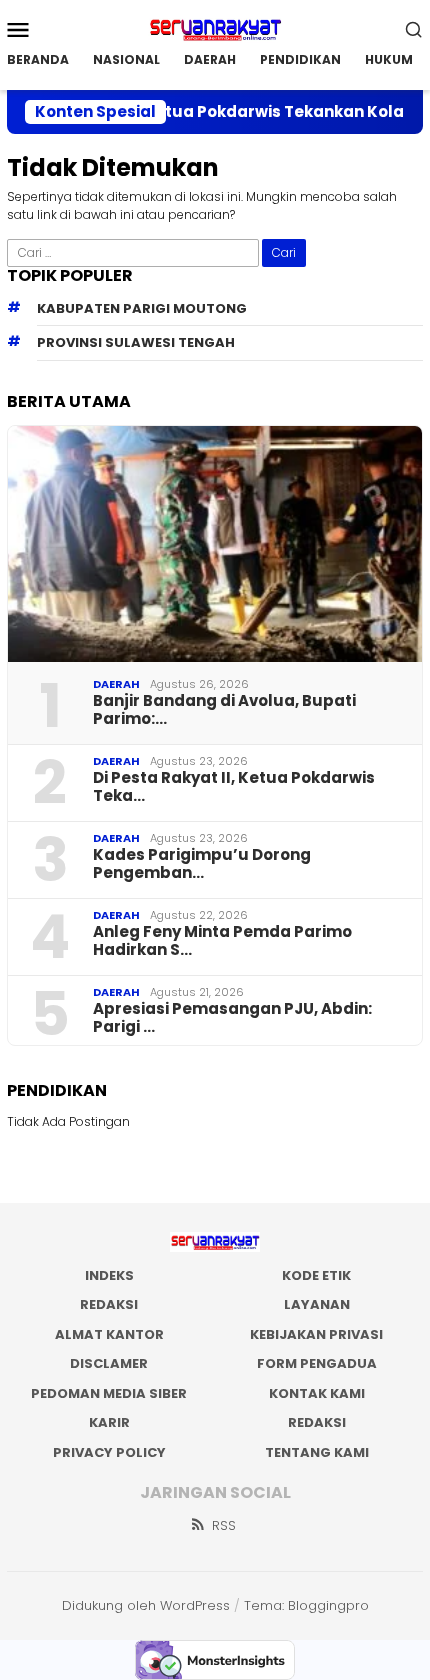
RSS (224, 1525)
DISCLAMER (109, 1363)
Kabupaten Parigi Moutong (142, 308)
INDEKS (109, 1275)
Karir (109, 1422)
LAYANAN (317, 1304)
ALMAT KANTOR (109, 1334)
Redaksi (317, 1422)
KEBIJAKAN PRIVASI (316, 1334)
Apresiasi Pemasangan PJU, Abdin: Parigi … (232, 1018)
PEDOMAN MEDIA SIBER (109, 1393)
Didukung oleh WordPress (146, 1605)
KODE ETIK (316, 1275)
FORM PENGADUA (317, 1363)
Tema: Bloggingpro (306, 1605)
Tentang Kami (317, 1452)
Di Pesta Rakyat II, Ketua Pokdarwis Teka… (234, 787)
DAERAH (116, 684)
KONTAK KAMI (317, 1393)
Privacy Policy (109, 1452)
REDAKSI (109, 1304)
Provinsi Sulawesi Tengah (136, 342)
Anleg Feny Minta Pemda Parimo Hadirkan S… (222, 941)
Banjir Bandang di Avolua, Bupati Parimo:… (224, 710)
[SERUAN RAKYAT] (215, 27)
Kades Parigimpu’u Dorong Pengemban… (202, 864)
